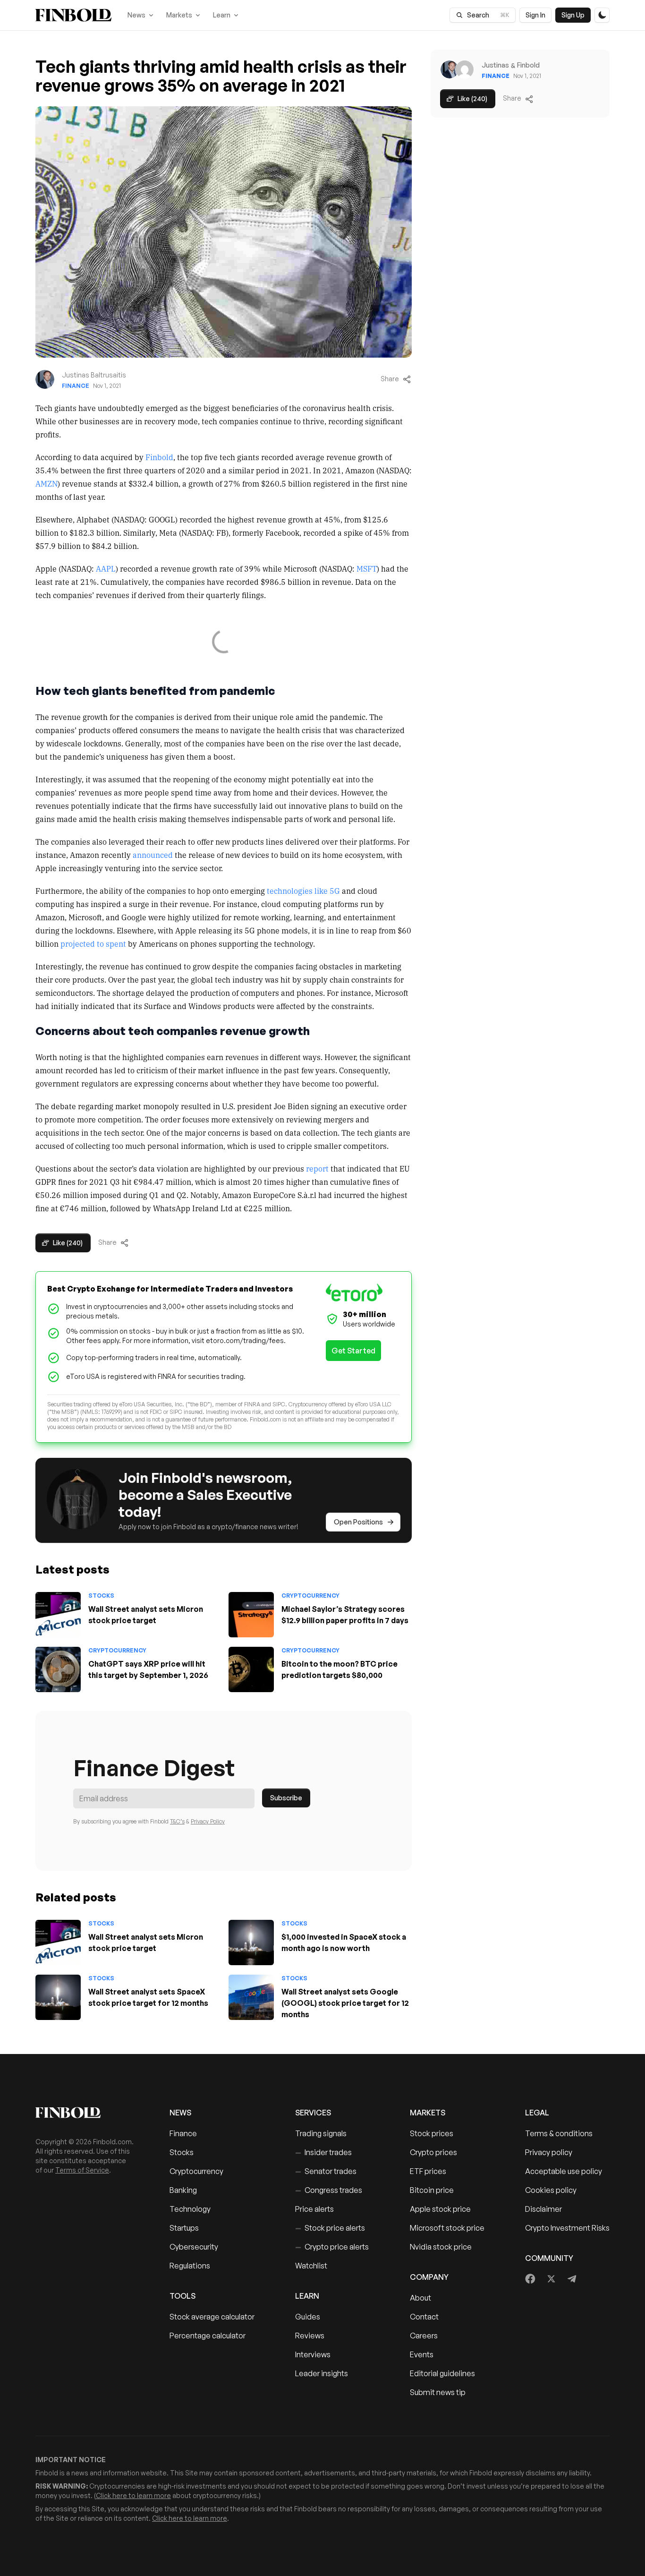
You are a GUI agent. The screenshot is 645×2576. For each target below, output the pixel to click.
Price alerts (314, 2209)
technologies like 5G (303, 890)
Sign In (535, 15)
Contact (424, 2317)
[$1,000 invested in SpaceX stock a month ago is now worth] (251, 1943)
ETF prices (428, 2171)
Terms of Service (82, 2170)
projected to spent (92, 943)
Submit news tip (438, 2392)
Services (313, 2113)
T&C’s (177, 1821)
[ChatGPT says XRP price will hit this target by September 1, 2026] (58, 1669)
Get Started (353, 1351)
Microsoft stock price (447, 2228)
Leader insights (322, 2373)
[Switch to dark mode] (602, 15)
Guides (308, 2317)
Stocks (101, 1596)
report (317, 1168)
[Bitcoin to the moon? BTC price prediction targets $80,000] (251, 1669)
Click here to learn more (133, 2495)
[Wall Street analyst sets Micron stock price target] (58, 1615)
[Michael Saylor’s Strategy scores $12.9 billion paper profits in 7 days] (251, 1615)
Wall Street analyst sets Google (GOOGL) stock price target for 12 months (345, 2003)
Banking (183, 2190)
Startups (184, 2228)
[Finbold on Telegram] (572, 2279)
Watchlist (311, 2266)
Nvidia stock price (441, 2247)
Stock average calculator (212, 2317)
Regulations (190, 2266)
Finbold (159, 457)
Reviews (310, 2336)
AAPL (106, 568)
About (420, 2298)
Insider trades (323, 2152)
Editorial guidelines (442, 2373)
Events (422, 2354)
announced (153, 855)
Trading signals (321, 2133)
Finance (76, 386)
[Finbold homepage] (87, 2113)
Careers (424, 2336)
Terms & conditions (559, 2133)
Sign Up (573, 15)
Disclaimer (543, 2209)
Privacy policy (549, 2152)
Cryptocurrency (310, 1596)
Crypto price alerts (332, 2247)
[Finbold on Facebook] (530, 2279)
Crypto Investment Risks (567, 2228)
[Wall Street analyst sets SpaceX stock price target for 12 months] (58, 1997)
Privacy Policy (208, 1821)
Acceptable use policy (564, 2171)
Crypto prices (433, 2152)
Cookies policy (551, 2190)
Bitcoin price (432, 2190)
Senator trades (326, 2171)
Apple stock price (440, 2209)
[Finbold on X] (551, 2279)
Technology (190, 2209)
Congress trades (329, 2190)
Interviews (313, 2354)
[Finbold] (73, 15)
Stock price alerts (330, 2228)
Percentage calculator (208, 2336)
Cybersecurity (194, 2247)
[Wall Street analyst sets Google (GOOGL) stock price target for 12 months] (251, 1997)
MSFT (367, 568)
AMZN (47, 483)
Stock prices (432, 2133)
